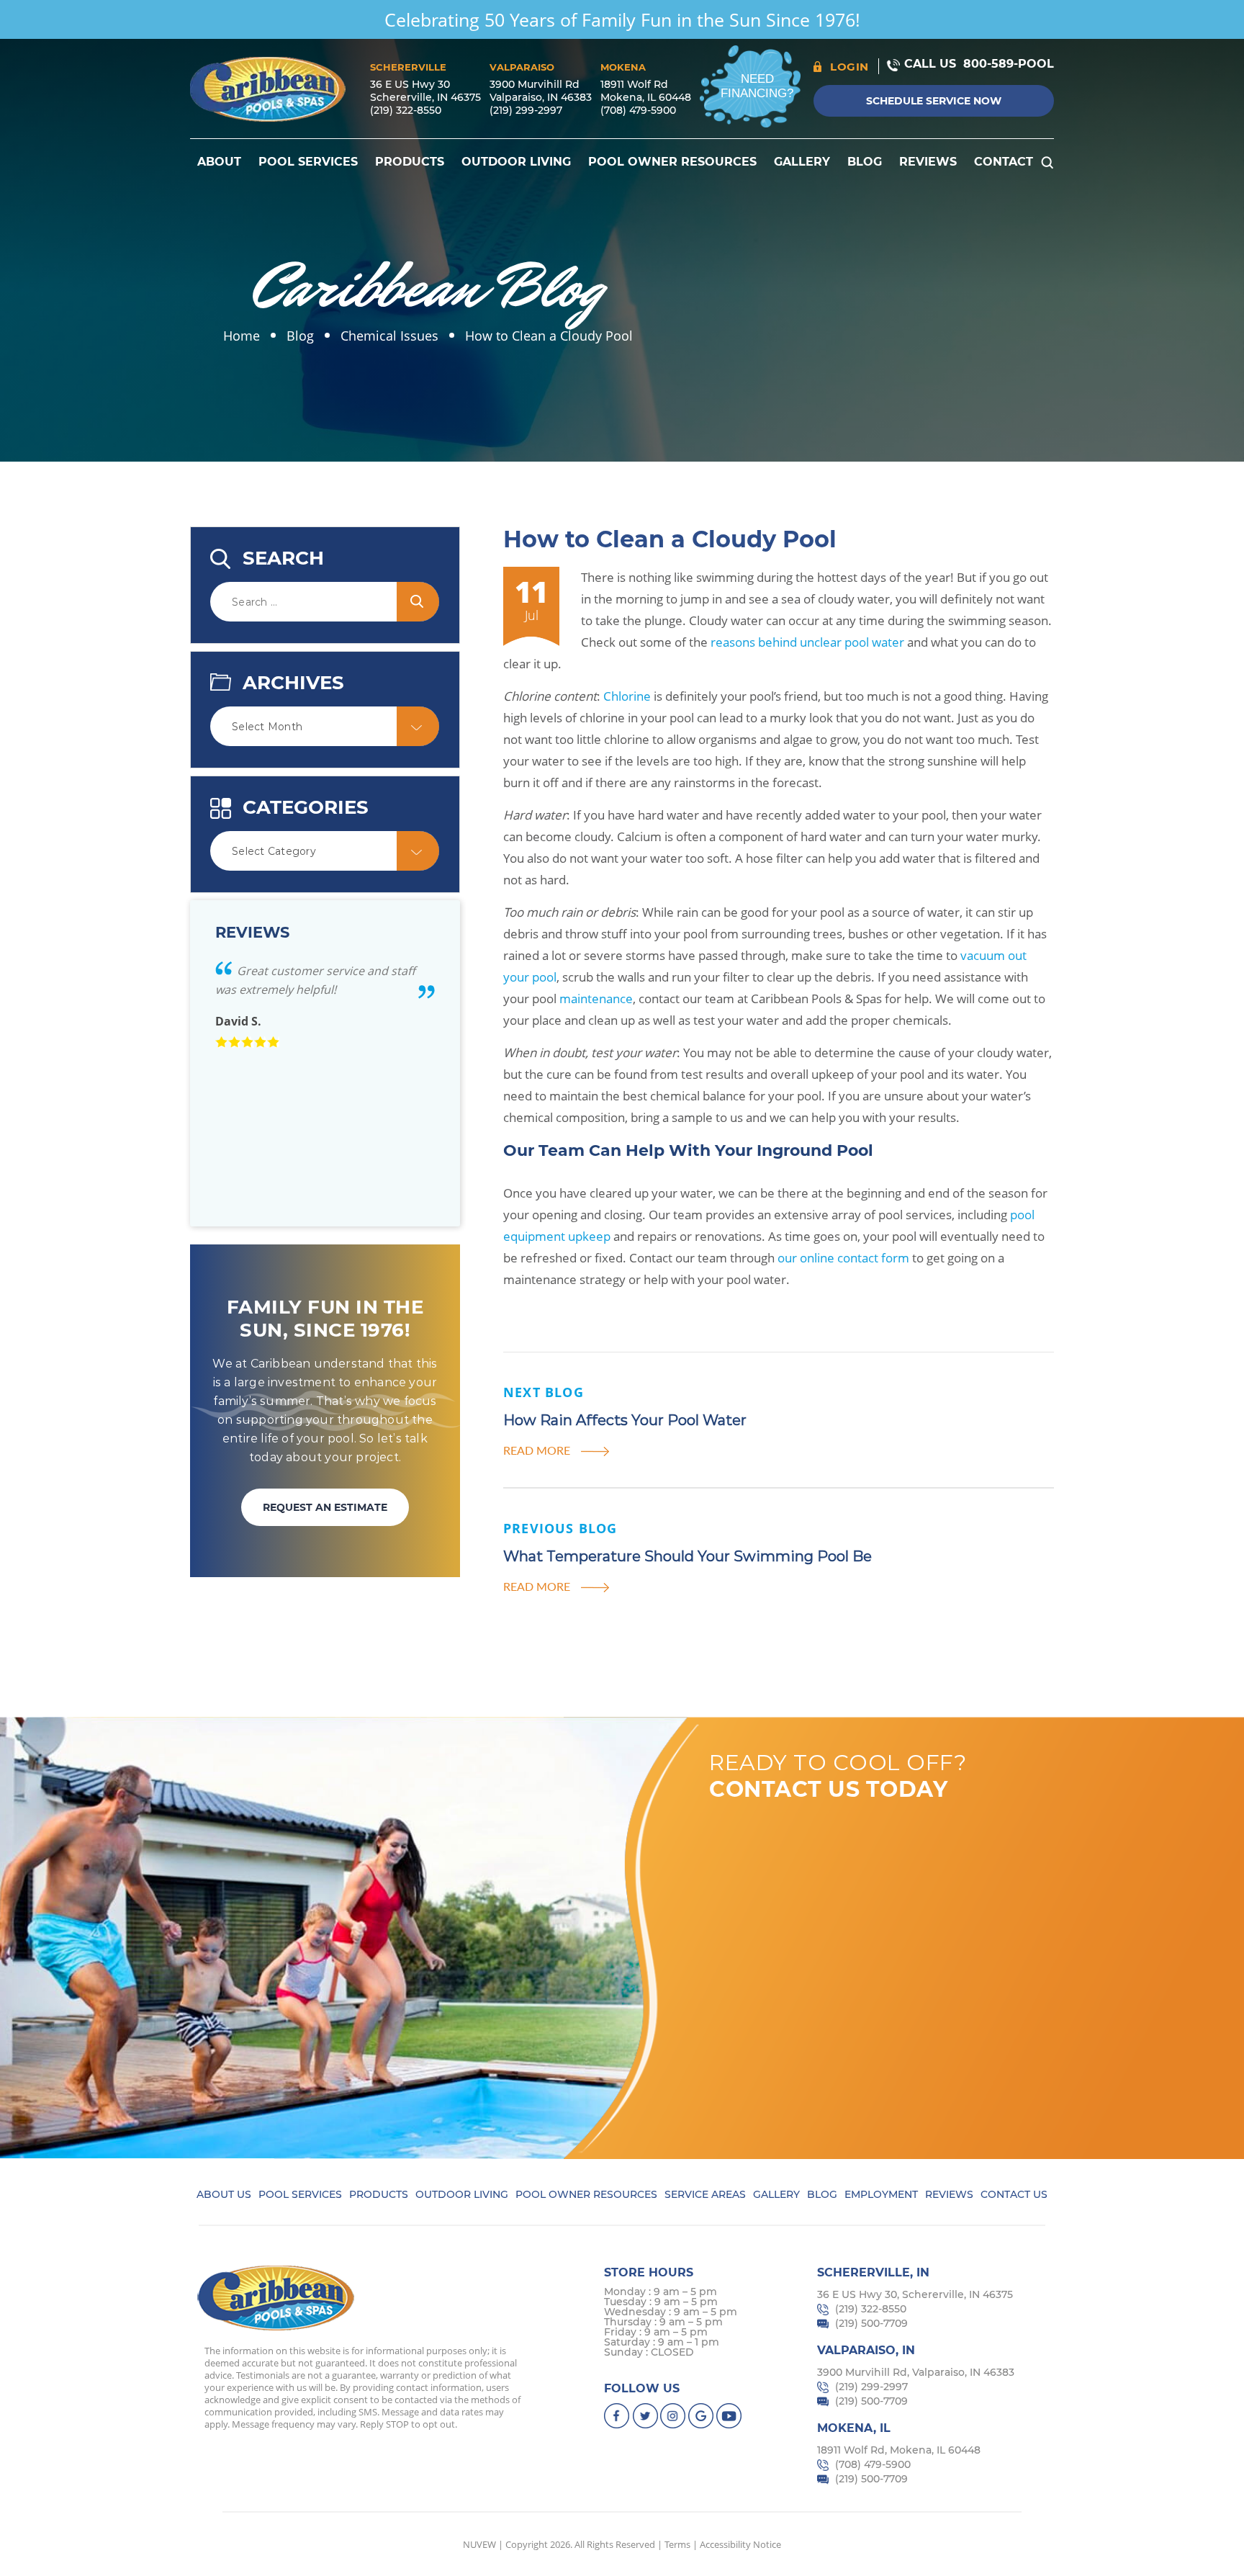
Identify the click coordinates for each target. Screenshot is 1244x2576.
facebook (617, 2416)
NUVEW (479, 2544)
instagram (673, 2416)
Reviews (928, 162)
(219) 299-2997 (526, 110)
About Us (224, 2194)
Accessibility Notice (740, 2544)
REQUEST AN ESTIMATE (325, 1507)
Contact (1004, 162)
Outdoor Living (516, 162)
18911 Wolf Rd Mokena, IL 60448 (646, 91)
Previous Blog (560, 1528)
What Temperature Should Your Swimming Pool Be (688, 1556)
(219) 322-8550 (406, 110)
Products (410, 162)
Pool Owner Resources (672, 162)
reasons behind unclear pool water (807, 642)
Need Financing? (757, 86)
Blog (865, 162)
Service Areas (705, 2194)
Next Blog (544, 1392)
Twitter (645, 2416)
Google (702, 2416)
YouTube (730, 2416)
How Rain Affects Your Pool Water (625, 1420)
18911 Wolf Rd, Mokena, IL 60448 (899, 2450)
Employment (881, 2194)
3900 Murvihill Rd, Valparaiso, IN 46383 (916, 2372)
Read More (537, 1450)
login (849, 67)
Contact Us (1014, 2194)
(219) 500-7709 (871, 2323)
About (219, 162)
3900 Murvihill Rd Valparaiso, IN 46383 (541, 91)
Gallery (802, 162)
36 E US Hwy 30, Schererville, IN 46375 (915, 2294)
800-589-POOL (1009, 64)
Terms (677, 2544)
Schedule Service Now (934, 101)
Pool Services (308, 162)
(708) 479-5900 (638, 110)
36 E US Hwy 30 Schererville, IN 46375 (425, 91)
